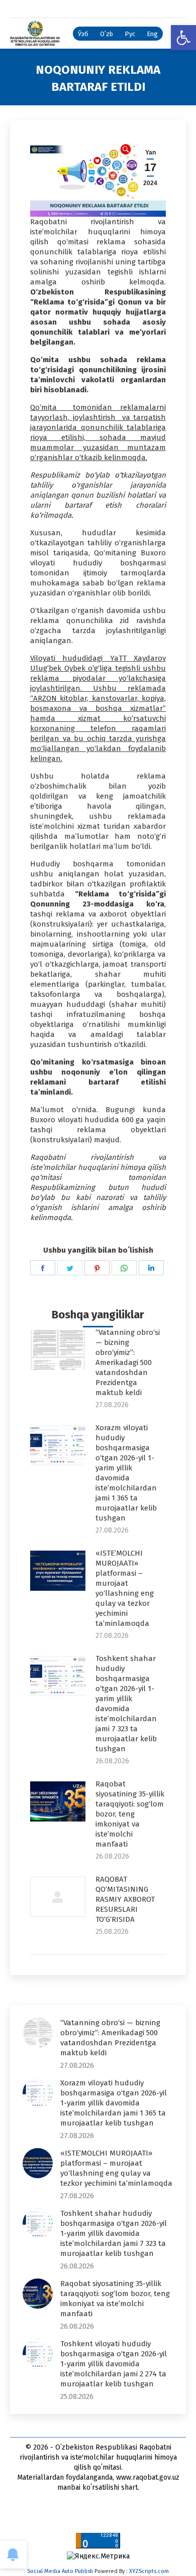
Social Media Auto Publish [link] (60, 2571)
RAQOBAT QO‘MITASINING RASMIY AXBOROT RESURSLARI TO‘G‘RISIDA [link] (125, 1899)
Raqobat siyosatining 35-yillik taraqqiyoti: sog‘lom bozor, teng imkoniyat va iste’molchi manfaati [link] (130, 1814)
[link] (183, 38)
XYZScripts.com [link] (149, 2571)
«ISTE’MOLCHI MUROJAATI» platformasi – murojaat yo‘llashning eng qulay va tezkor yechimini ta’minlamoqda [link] (125, 1588)
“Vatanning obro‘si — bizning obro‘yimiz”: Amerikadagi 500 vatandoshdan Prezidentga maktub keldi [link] (128, 1362)
